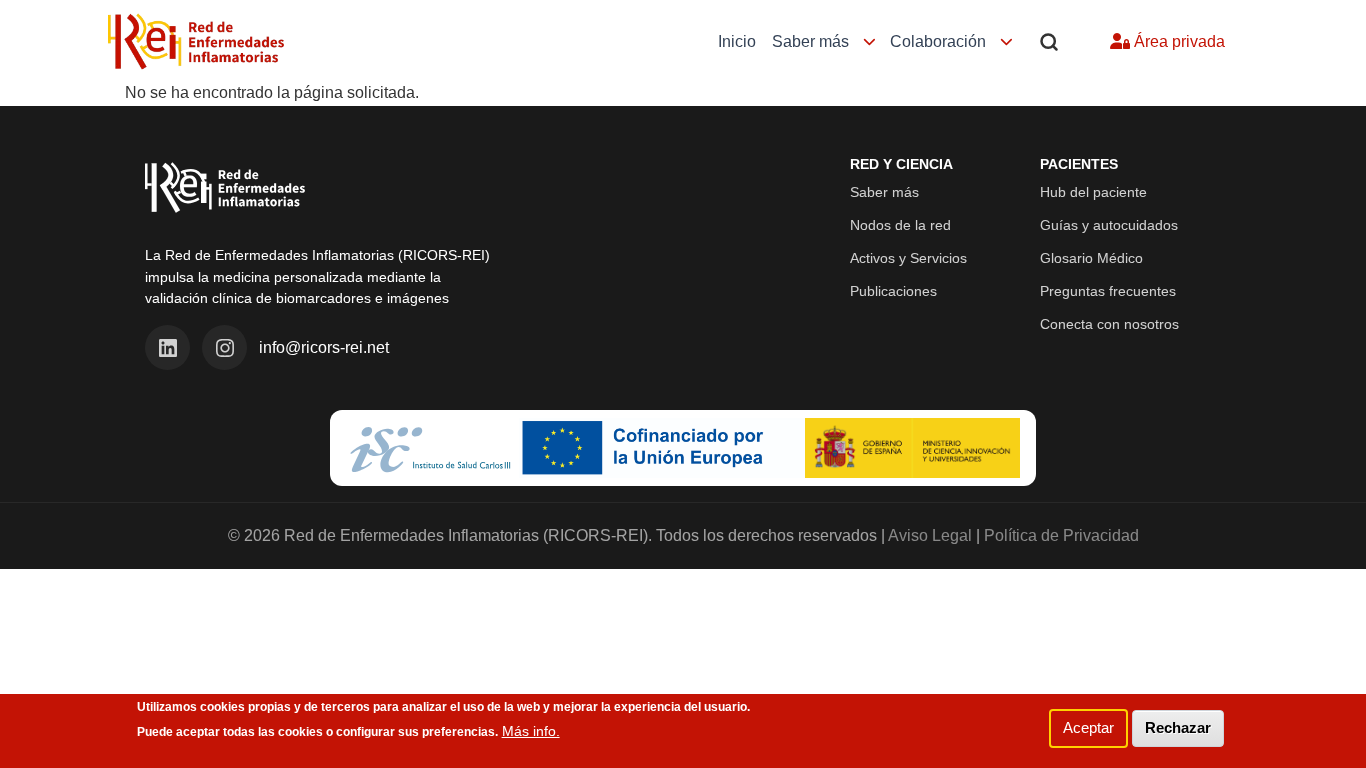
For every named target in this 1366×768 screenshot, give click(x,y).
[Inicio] (196, 42)
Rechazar (1178, 727)
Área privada (1177, 41)
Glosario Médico (1091, 258)
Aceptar (1088, 727)
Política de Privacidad (1061, 535)
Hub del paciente (1093, 192)
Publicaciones (893, 291)
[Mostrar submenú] (869, 42)
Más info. (531, 731)
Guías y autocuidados (1109, 225)
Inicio (737, 41)
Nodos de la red (900, 225)
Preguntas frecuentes (1108, 291)
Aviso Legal (930, 535)
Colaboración (938, 41)
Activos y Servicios (908, 258)
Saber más (810, 41)
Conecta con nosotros (1109, 324)
